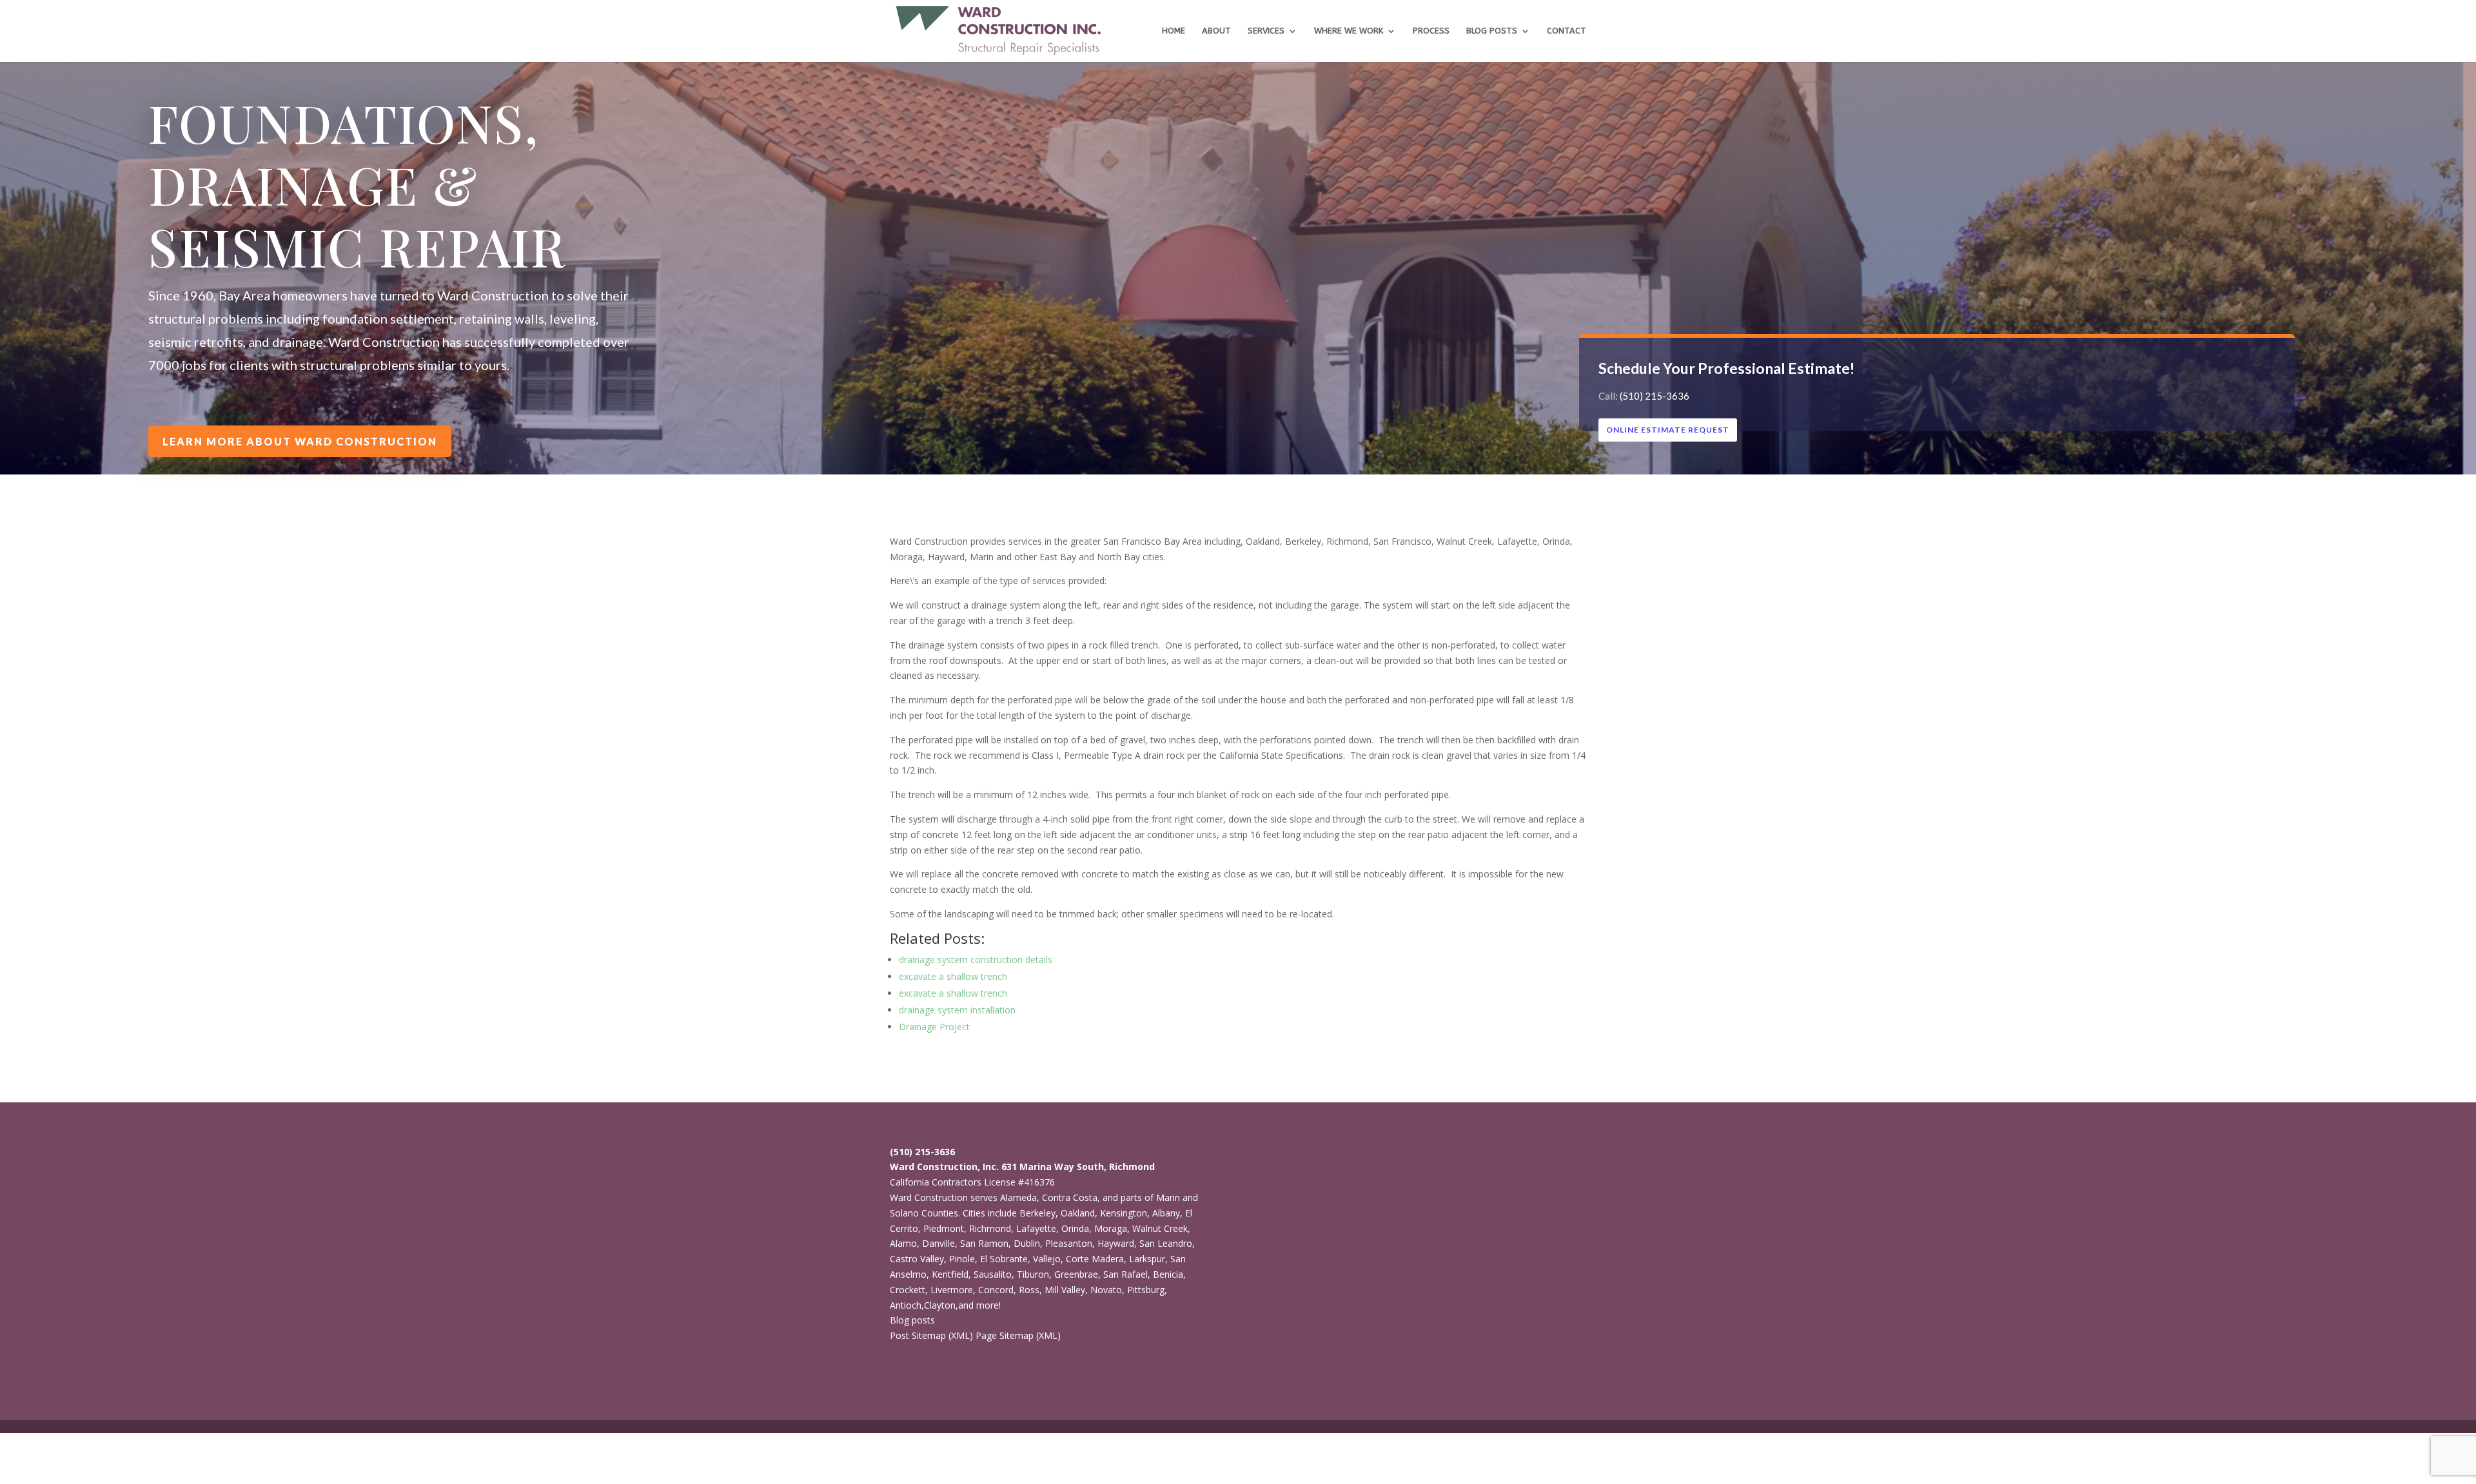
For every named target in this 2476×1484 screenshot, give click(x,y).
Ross (1029, 1290)
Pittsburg (1146, 1290)
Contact (1567, 31)
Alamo (903, 1243)
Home (1174, 31)
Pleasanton (1069, 1243)
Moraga (1111, 1228)
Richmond (990, 1228)
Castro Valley (917, 1259)
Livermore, (953, 1290)
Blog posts (912, 1320)
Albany (1166, 1213)
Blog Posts (1492, 31)
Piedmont (944, 1228)
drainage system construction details (976, 960)
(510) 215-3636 (1655, 396)
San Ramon (984, 1243)
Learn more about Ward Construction (300, 441)
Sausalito (993, 1274)
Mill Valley (1065, 1290)
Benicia (1168, 1274)
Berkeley (1037, 1213)
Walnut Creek (1160, 1228)
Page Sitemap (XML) (1018, 1335)
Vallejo (1047, 1259)
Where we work (1349, 31)
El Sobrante (1004, 1259)
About (1216, 31)
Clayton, (941, 1305)
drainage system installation (957, 1010)
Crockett (908, 1290)
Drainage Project (934, 1027)
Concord (996, 1290)
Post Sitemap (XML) (931, 1335)
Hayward (1116, 1243)
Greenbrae (1076, 1274)
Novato (1106, 1290)
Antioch (906, 1305)
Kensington (1124, 1213)
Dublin (1027, 1243)
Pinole (962, 1259)
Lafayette (1036, 1228)
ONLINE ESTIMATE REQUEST (1668, 430)
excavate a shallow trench (953, 976)
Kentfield (950, 1274)
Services (1266, 31)
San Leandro (1166, 1243)
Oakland (1078, 1213)
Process (1431, 31)
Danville (938, 1243)
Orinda (1075, 1228)
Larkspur (1147, 1259)
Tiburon (1033, 1274)
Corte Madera (1095, 1259)
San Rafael (1125, 1274)
